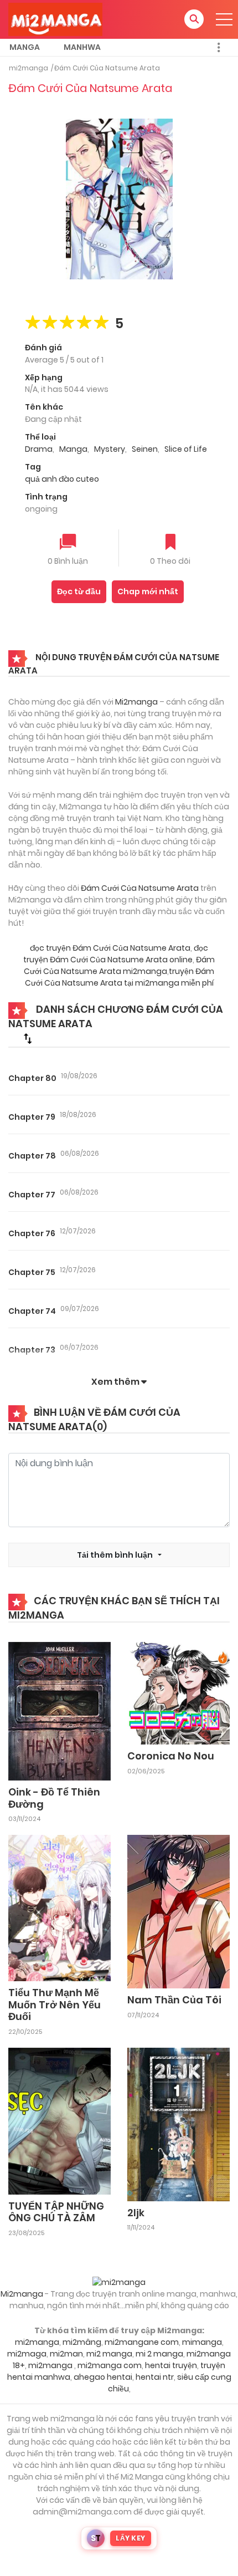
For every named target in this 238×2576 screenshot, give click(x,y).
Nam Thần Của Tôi (174, 2000)
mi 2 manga (159, 2354)
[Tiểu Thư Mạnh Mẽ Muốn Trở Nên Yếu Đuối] (59, 1907)
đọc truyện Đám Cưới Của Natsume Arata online (116, 954)
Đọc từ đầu (79, 591)
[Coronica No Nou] (178, 1692)
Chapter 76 (32, 1233)
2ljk (136, 2213)
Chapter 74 (32, 1311)
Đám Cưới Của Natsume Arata (107, 68)
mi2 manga (109, 2354)
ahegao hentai (103, 2377)
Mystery (110, 449)
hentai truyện (171, 2365)
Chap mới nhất (148, 591)
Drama (39, 449)
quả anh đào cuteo (62, 479)
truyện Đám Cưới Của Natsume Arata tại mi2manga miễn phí (120, 977)
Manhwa (82, 47)
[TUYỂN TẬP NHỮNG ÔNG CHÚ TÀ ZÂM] (59, 2120)
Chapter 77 (32, 1195)
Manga (25, 47)
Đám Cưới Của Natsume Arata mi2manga (119, 965)
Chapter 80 (32, 1078)
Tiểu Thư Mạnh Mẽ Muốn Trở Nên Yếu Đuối (55, 2004)
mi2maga (27, 2354)
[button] (194, 19)
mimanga (202, 2342)
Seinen (145, 449)
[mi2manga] (55, 19)
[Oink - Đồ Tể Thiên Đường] (59, 1711)
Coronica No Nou (171, 1756)
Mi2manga (136, 702)
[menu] (224, 19)
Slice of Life (186, 449)
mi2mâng (82, 2342)
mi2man (66, 2354)
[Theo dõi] (170, 543)
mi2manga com (110, 2365)
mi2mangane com (142, 2342)
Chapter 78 (32, 1156)
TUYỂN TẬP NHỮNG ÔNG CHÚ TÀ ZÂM (56, 2212)
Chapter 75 (32, 1272)
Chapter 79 (32, 1117)
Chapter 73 (32, 1350)
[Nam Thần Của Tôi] (178, 1911)
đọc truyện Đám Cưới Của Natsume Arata (110, 948)
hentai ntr (155, 2377)
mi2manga (29, 68)
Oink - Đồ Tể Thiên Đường (54, 1798)
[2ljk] (178, 2124)
